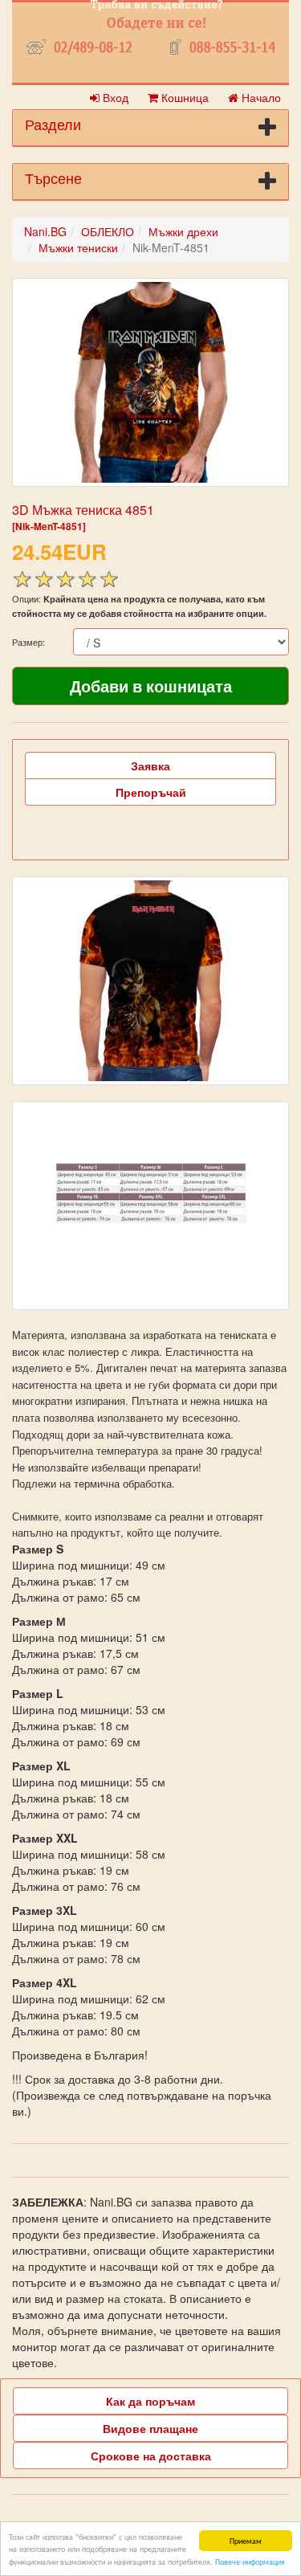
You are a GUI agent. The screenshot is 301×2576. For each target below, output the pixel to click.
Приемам (246, 2540)
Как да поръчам (150, 2401)
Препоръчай (151, 792)
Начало (260, 97)
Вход (114, 97)
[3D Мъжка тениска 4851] (150, 382)
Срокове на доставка (151, 2456)
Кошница (183, 97)
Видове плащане (150, 2428)
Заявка (150, 765)
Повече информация (250, 2561)
